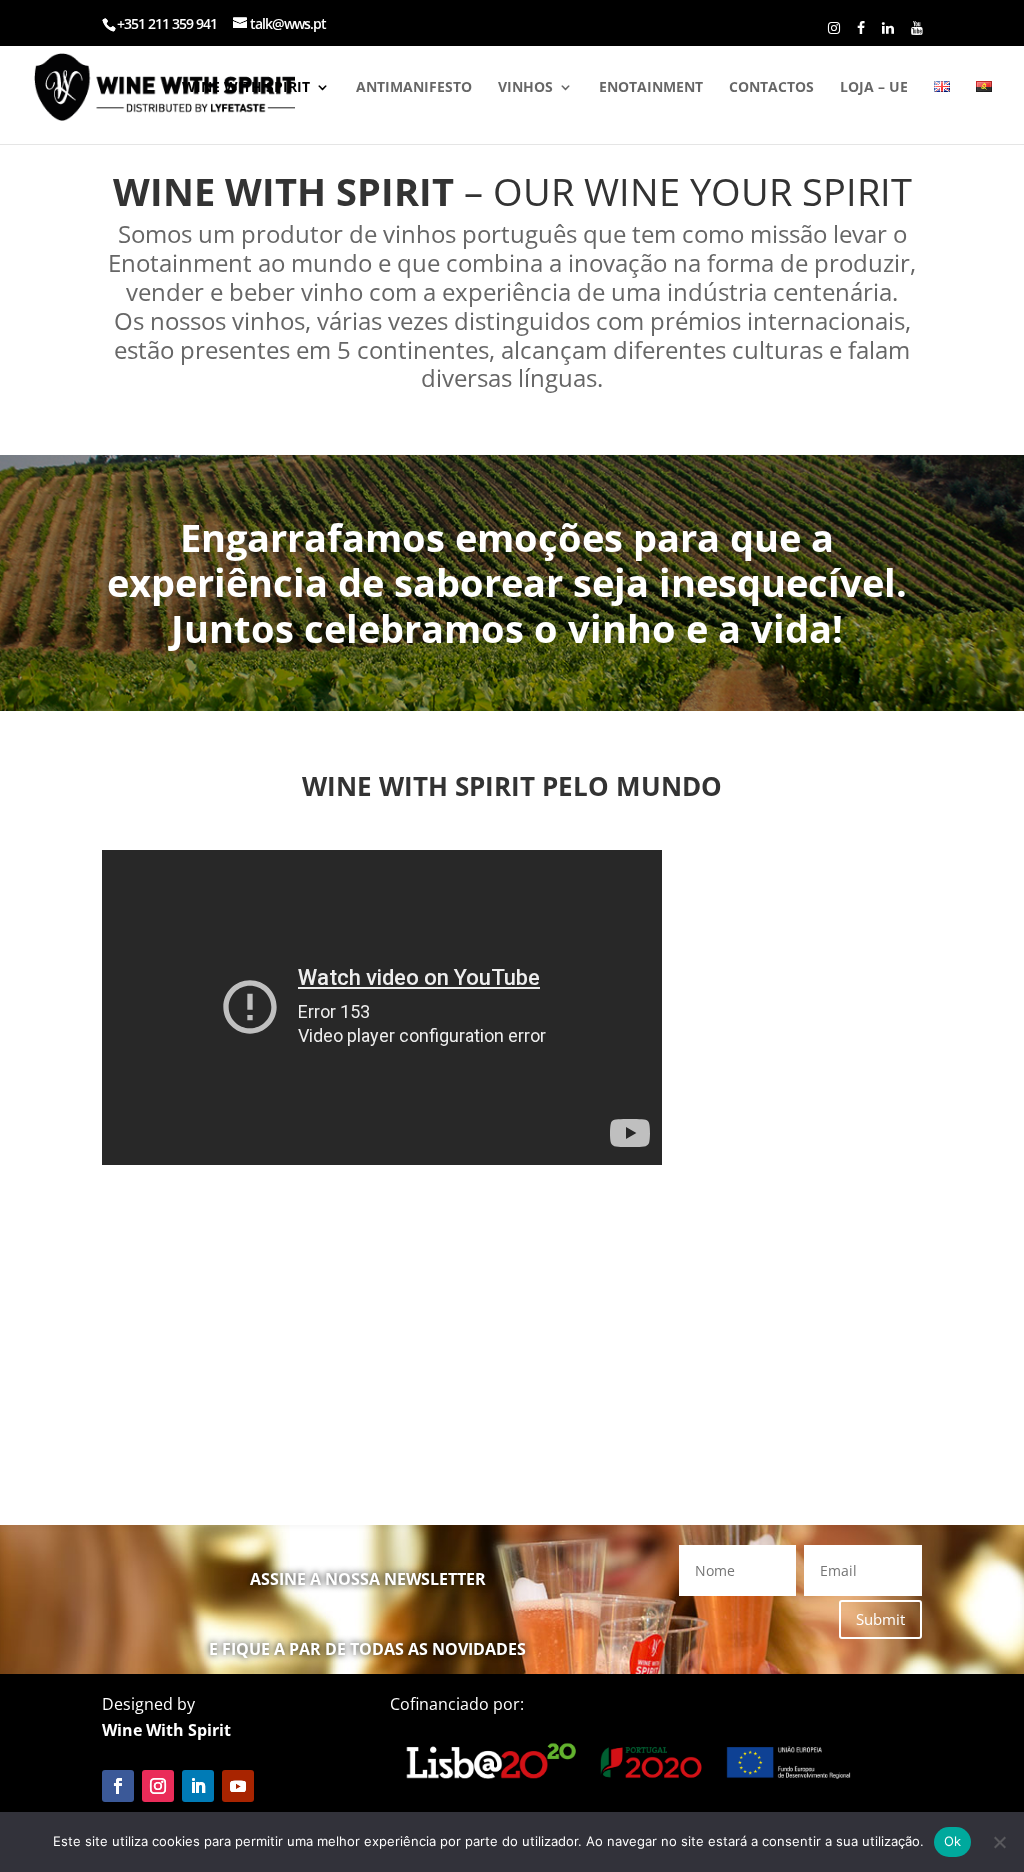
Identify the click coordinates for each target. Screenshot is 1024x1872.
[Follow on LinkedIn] (198, 1786)
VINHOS (525, 88)
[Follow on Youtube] (238, 1786)
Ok (953, 1841)
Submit (880, 1619)
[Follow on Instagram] (158, 1786)
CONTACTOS (771, 88)
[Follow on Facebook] (118, 1786)
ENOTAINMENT (651, 88)
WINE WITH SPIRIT (246, 88)
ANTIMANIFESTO (414, 88)
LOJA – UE (874, 88)
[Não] (999, 1842)
